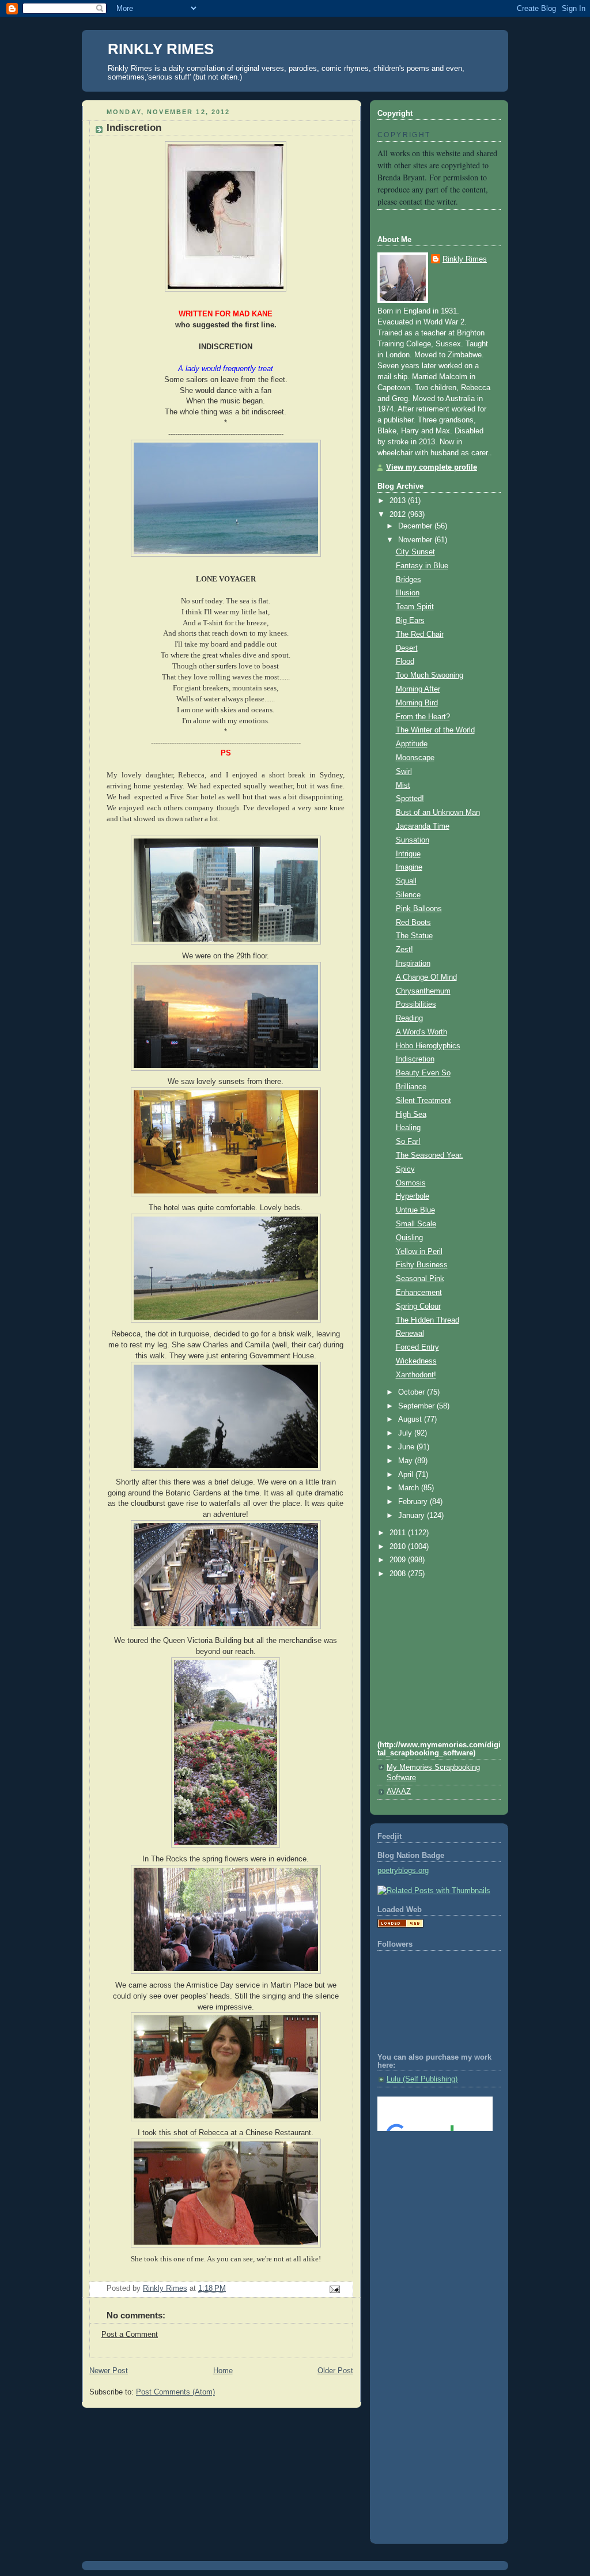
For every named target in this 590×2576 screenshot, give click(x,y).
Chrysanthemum (423, 991)
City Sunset (415, 552)
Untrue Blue (415, 1210)
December (416, 526)
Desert (407, 648)
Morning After (418, 689)
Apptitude (412, 744)
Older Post (335, 2371)
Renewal (410, 1334)
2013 (399, 501)
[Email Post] (334, 2289)
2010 (399, 1547)
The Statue (414, 936)
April (407, 1475)
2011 (399, 1533)
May (406, 1461)
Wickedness (416, 1361)
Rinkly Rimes (465, 259)
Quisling (409, 1238)
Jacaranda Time (423, 826)
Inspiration (413, 964)
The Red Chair (420, 634)
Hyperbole (413, 1196)
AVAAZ (399, 1792)
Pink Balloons (419, 909)
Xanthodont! (416, 1375)
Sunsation (413, 840)
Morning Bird (417, 703)
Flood (405, 662)
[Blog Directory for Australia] (400, 1925)
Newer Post (109, 2371)
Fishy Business (422, 1265)
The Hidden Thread (428, 1320)
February (414, 1502)
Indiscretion (415, 1059)
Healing (408, 1128)
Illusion (408, 593)
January (413, 1516)
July (406, 1433)
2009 (399, 1560)
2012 (399, 515)
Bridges (409, 580)
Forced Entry (417, 1347)
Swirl (404, 772)
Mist (403, 785)
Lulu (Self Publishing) (422, 2079)
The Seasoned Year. (430, 1155)
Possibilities (416, 1004)
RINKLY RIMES (161, 49)
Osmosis (411, 1183)
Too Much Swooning (430, 675)
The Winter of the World (435, 730)
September (417, 1406)
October (413, 1392)
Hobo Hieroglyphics (428, 1046)
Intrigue (408, 854)
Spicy (405, 1169)
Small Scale (416, 1224)
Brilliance (411, 1087)
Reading (409, 1018)
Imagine (409, 867)
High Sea (411, 1115)
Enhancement (419, 1293)
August (411, 1419)
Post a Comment (130, 2335)
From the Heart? (423, 717)
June (407, 1447)
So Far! (408, 1142)
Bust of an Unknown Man (438, 813)
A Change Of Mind (426, 977)
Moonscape (415, 758)
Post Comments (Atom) (175, 2392)
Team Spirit (415, 607)
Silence (408, 895)
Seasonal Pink (420, 1279)
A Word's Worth (421, 1032)
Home (223, 2371)
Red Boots (413, 923)
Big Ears (410, 621)
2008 (399, 1574)
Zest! (404, 950)
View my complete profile (432, 467)
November (416, 540)
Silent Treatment (423, 1101)
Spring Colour (418, 1306)
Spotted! (410, 799)
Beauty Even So (423, 1073)
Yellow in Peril (419, 1252)
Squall (406, 881)
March (410, 1488)
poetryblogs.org (403, 1871)
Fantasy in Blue (422, 566)
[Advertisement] (429, 2186)
